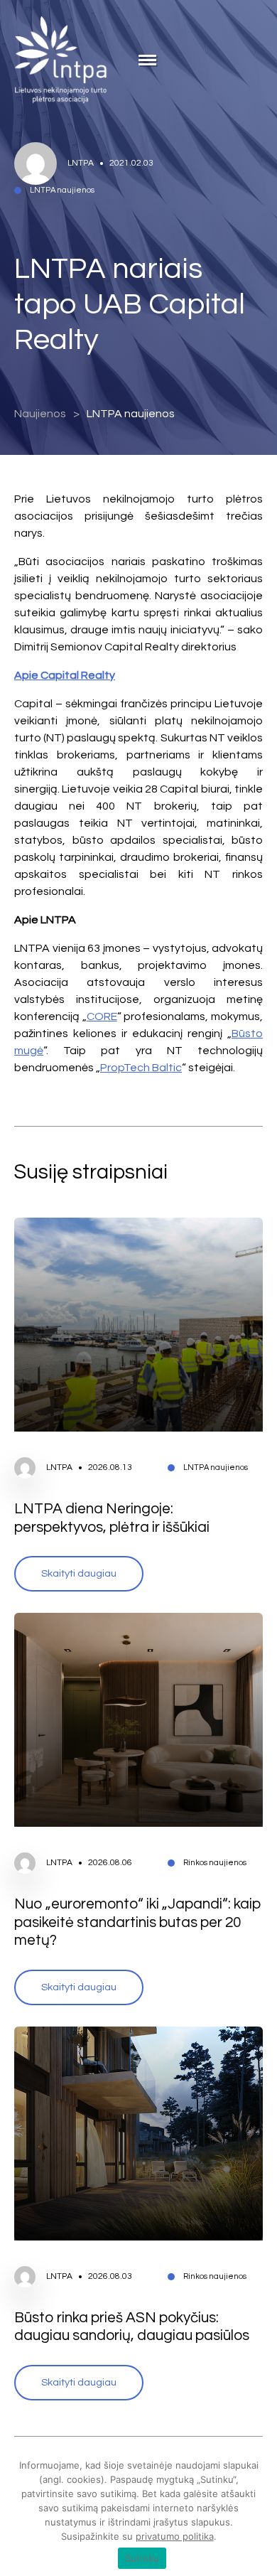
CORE (102, 1016)
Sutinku (142, 2558)
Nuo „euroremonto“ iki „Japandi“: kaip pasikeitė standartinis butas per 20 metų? (138, 1922)
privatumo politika (175, 2536)
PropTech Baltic (141, 1068)
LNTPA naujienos (131, 414)
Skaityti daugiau (79, 1573)
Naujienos (40, 414)
